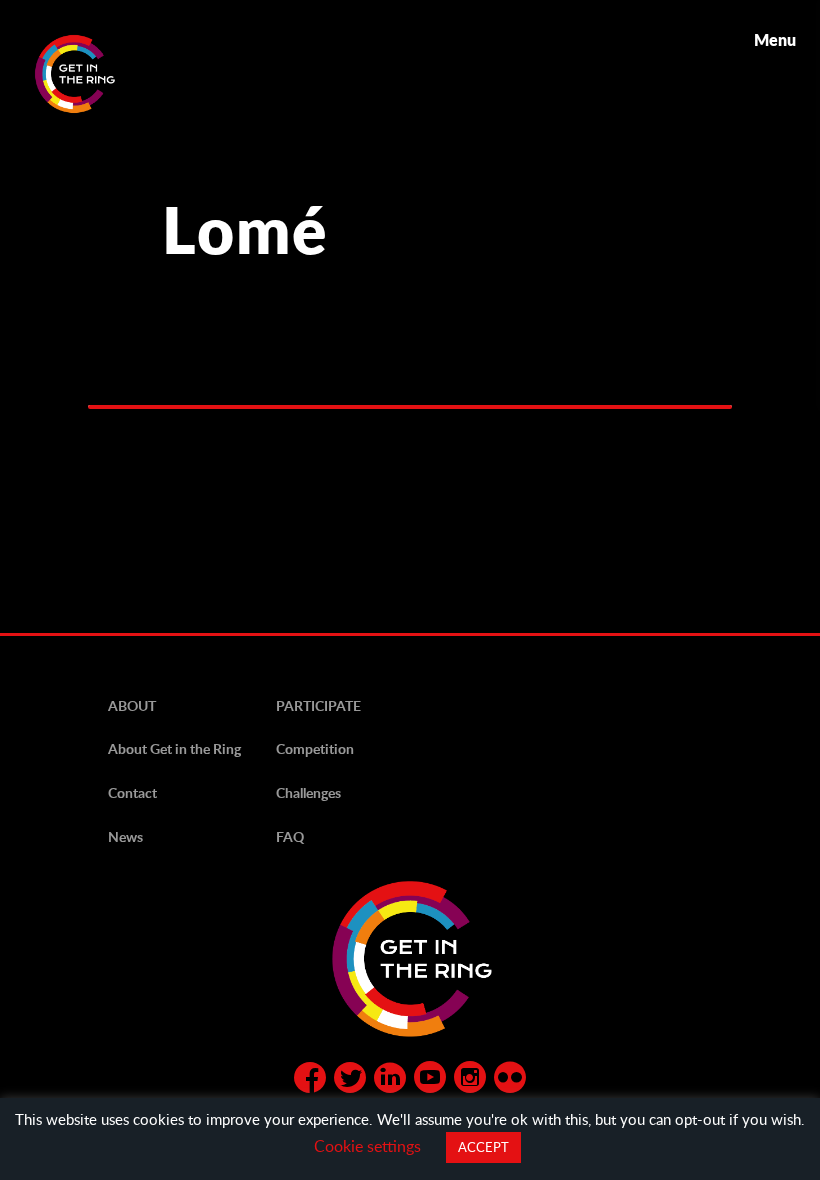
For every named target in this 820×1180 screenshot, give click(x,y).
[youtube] (430, 1081)
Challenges (308, 792)
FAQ (290, 836)
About (132, 705)
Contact (132, 792)
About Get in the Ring (174, 748)
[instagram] (470, 1081)
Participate (318, 705)
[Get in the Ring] (99, 74)
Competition (315, 748)
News (125, 836)
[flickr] (510, 1081)
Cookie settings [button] (367, 1145)
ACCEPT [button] (483, 1147)
